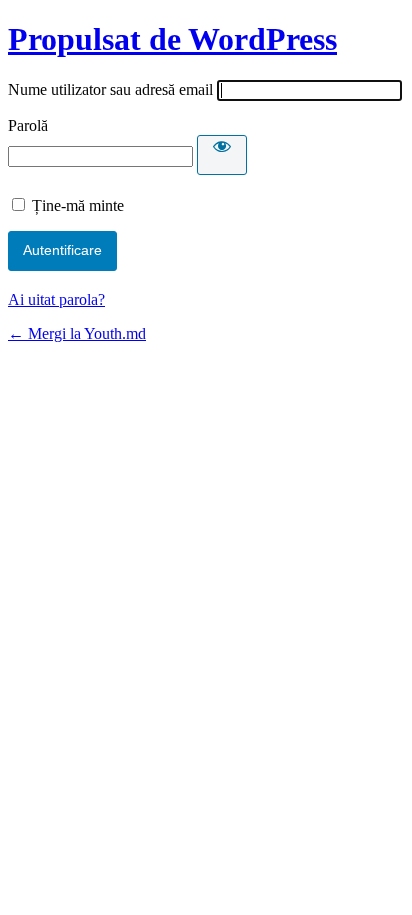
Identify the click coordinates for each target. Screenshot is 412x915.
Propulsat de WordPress (172, 39)
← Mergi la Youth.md (77, 333)
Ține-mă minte (78, 205)
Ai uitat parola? (56, 299)
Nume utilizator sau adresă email (110, 89)
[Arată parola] (222, 155)
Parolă (28, 125)
